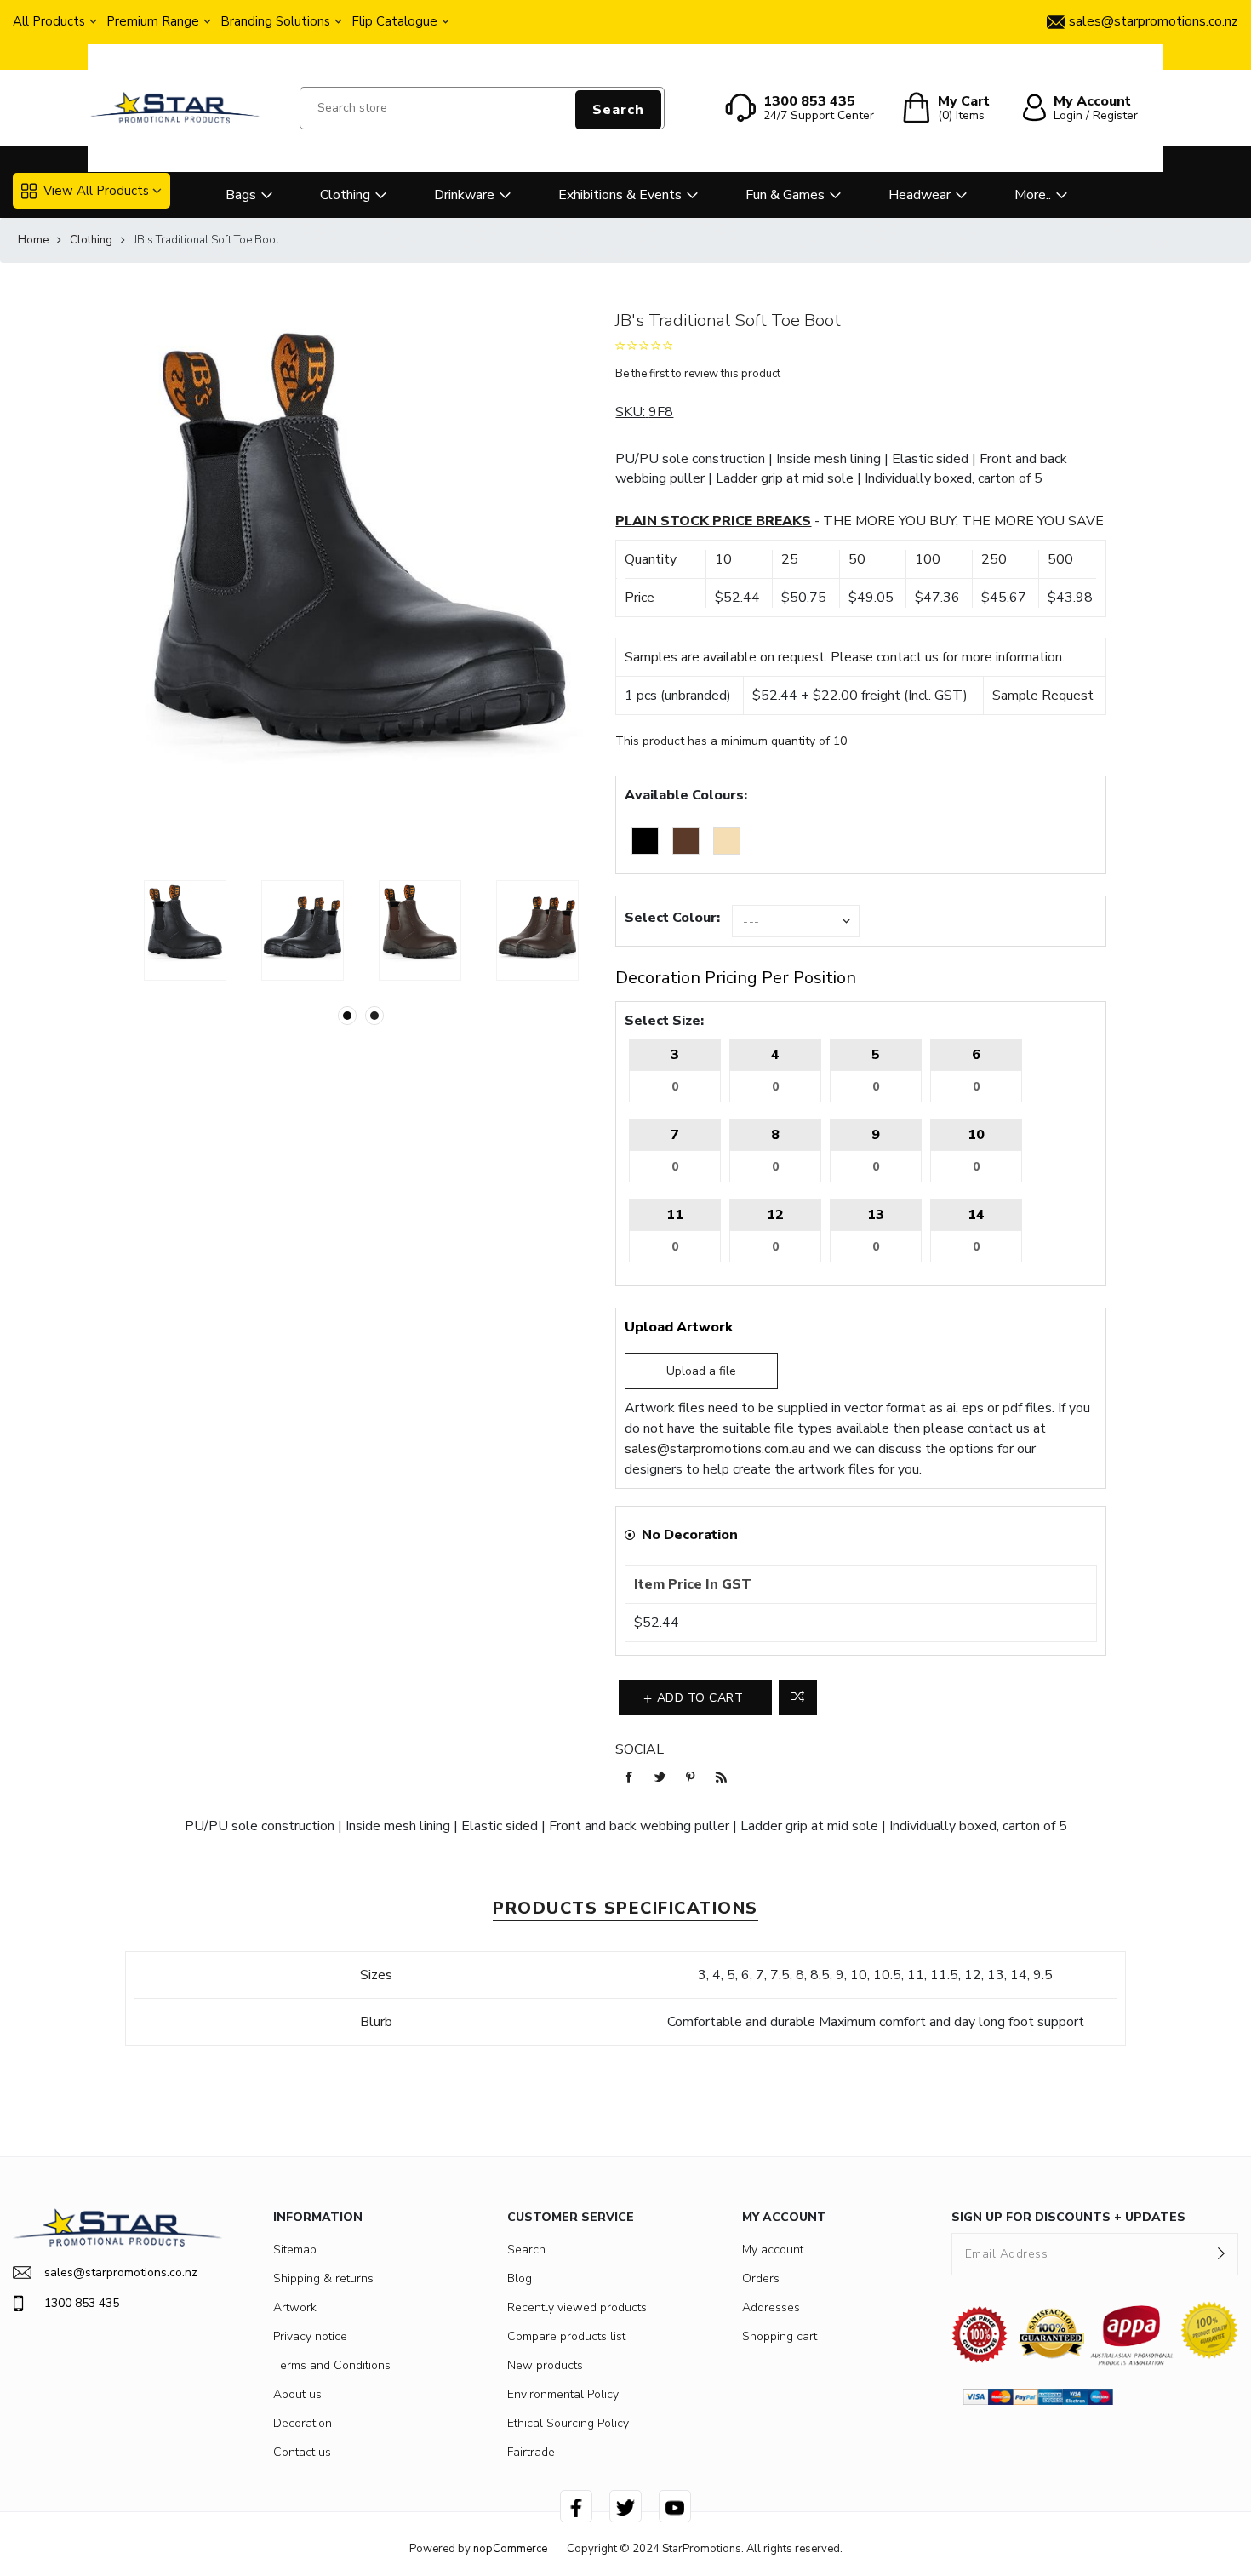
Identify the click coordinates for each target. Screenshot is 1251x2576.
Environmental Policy (563, 2394)
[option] (186, 930)
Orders (761, 2278)
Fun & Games (785, 195)
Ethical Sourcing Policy (568, 2423)
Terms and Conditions (332, 2365)
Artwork (295, 2307)
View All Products (96, 191)
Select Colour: (672, 918)
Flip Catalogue (394, 21)
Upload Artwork (679, 1327)
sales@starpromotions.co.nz (121, 2273)
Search (618, 110)
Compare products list (566, 2336)
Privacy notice (310, 2336)
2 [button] (374, 1016)
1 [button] (347, 1016)
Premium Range (153, 21)
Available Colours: (686, 795)
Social (640, 1749)
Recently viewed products (577, 2307)
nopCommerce (510, 2549)
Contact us (302, 2452)
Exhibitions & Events (620, 195)
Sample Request (1043, 696)
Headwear (920, 195)
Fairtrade (531, 2452)
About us (297, 2394)
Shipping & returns (323, 2278)
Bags (241, 195)
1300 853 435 (82, 2303)
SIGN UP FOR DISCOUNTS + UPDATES (1068, 2217)
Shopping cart (780, 2336)
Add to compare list (798, 1697)
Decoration (303, 2423)
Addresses (771, 2307)
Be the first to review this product (698, 374)
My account (773, 2250)
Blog (520, 2278)
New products (545, 2365)
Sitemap (295, 2250)
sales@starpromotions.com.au (715, 1449)
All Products (49, 21)
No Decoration (690, 1535)
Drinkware (464, 195)
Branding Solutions (275, 21)
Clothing (345, 195)
